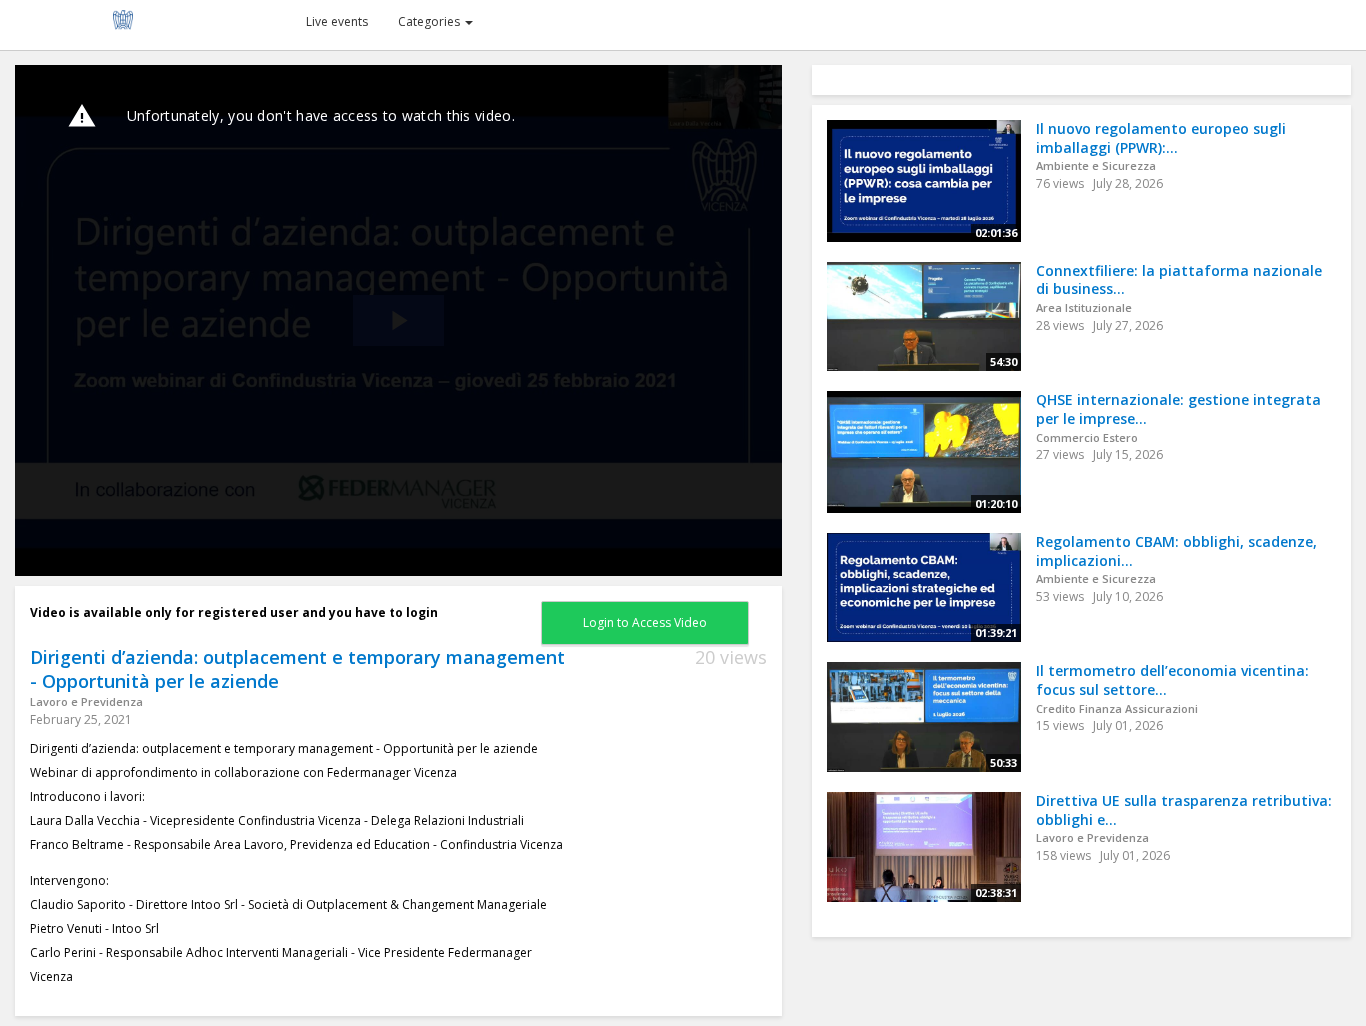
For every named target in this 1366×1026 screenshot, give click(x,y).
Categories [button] (430, 21)
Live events (337, 21)
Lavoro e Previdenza (86, 701)
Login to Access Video (645, 622)
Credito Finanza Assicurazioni (1117, 708)
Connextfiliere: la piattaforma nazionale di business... (1179, 280)
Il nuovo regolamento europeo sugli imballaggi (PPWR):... (1161, 138)
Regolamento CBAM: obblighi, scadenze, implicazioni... (1176, 551)
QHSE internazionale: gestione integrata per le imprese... (1178, 409)
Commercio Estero (1087, 437)
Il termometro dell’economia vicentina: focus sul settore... (1172, 680)
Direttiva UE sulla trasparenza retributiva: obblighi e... (1184, 810)
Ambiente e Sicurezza (1096, 165)
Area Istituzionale (1084, 307)
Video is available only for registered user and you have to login (234, 612)
